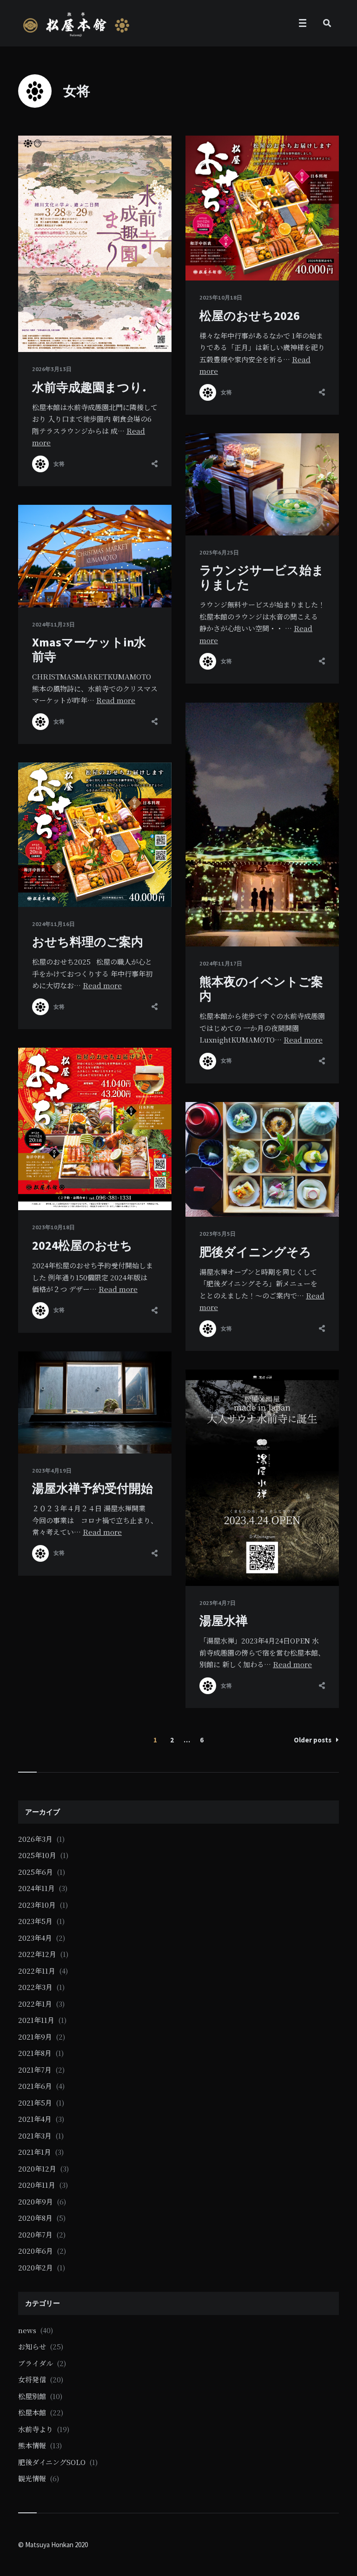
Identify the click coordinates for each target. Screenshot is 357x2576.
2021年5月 (35, 2103)
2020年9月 (36, 2201)
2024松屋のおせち (82, 1245)
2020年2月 (36, 2267)
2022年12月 (37, 1954)
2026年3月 (35, 1839)
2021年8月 (35, 2053)
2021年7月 (35, 2070)
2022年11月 (37, 1971)
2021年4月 (35, 2119)
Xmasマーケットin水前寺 (89, 649)
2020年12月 (37, 2168)
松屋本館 (32, 2412)
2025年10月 (37, 1855)
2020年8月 (35, 2218)
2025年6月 (36, 1872)
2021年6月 (35, 2086)
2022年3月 (35, 1987)
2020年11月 (37, 2185)
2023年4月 (35, 1938)
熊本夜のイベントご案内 (261, 989)
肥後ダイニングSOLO (52, 2462)
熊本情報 (32, 2445)
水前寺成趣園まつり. (89, 387)
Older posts (313, 1740)
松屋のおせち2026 (250, 316)
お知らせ (32, 2346)
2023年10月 (37, 1905)
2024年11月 (36, 1888)
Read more (116, 700)
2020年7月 (35, 2234)
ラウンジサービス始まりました (262, 577)
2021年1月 (35, 2152)
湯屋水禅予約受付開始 (93, 1488)
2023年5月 (35, 1921)
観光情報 (32, 2478)
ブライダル (36, 2363)
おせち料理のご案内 (88, 942)
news (27, 2330)
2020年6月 (36, 2251)
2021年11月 (36, 2020)
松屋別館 (32, 2396)
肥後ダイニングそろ (255, 1252)
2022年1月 (35, 2004)
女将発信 (32, 2379)
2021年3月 (35, 2136)
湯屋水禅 (224, 1621)
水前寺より (36, 2429)
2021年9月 (35, 2037)
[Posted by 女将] (40, 464)
